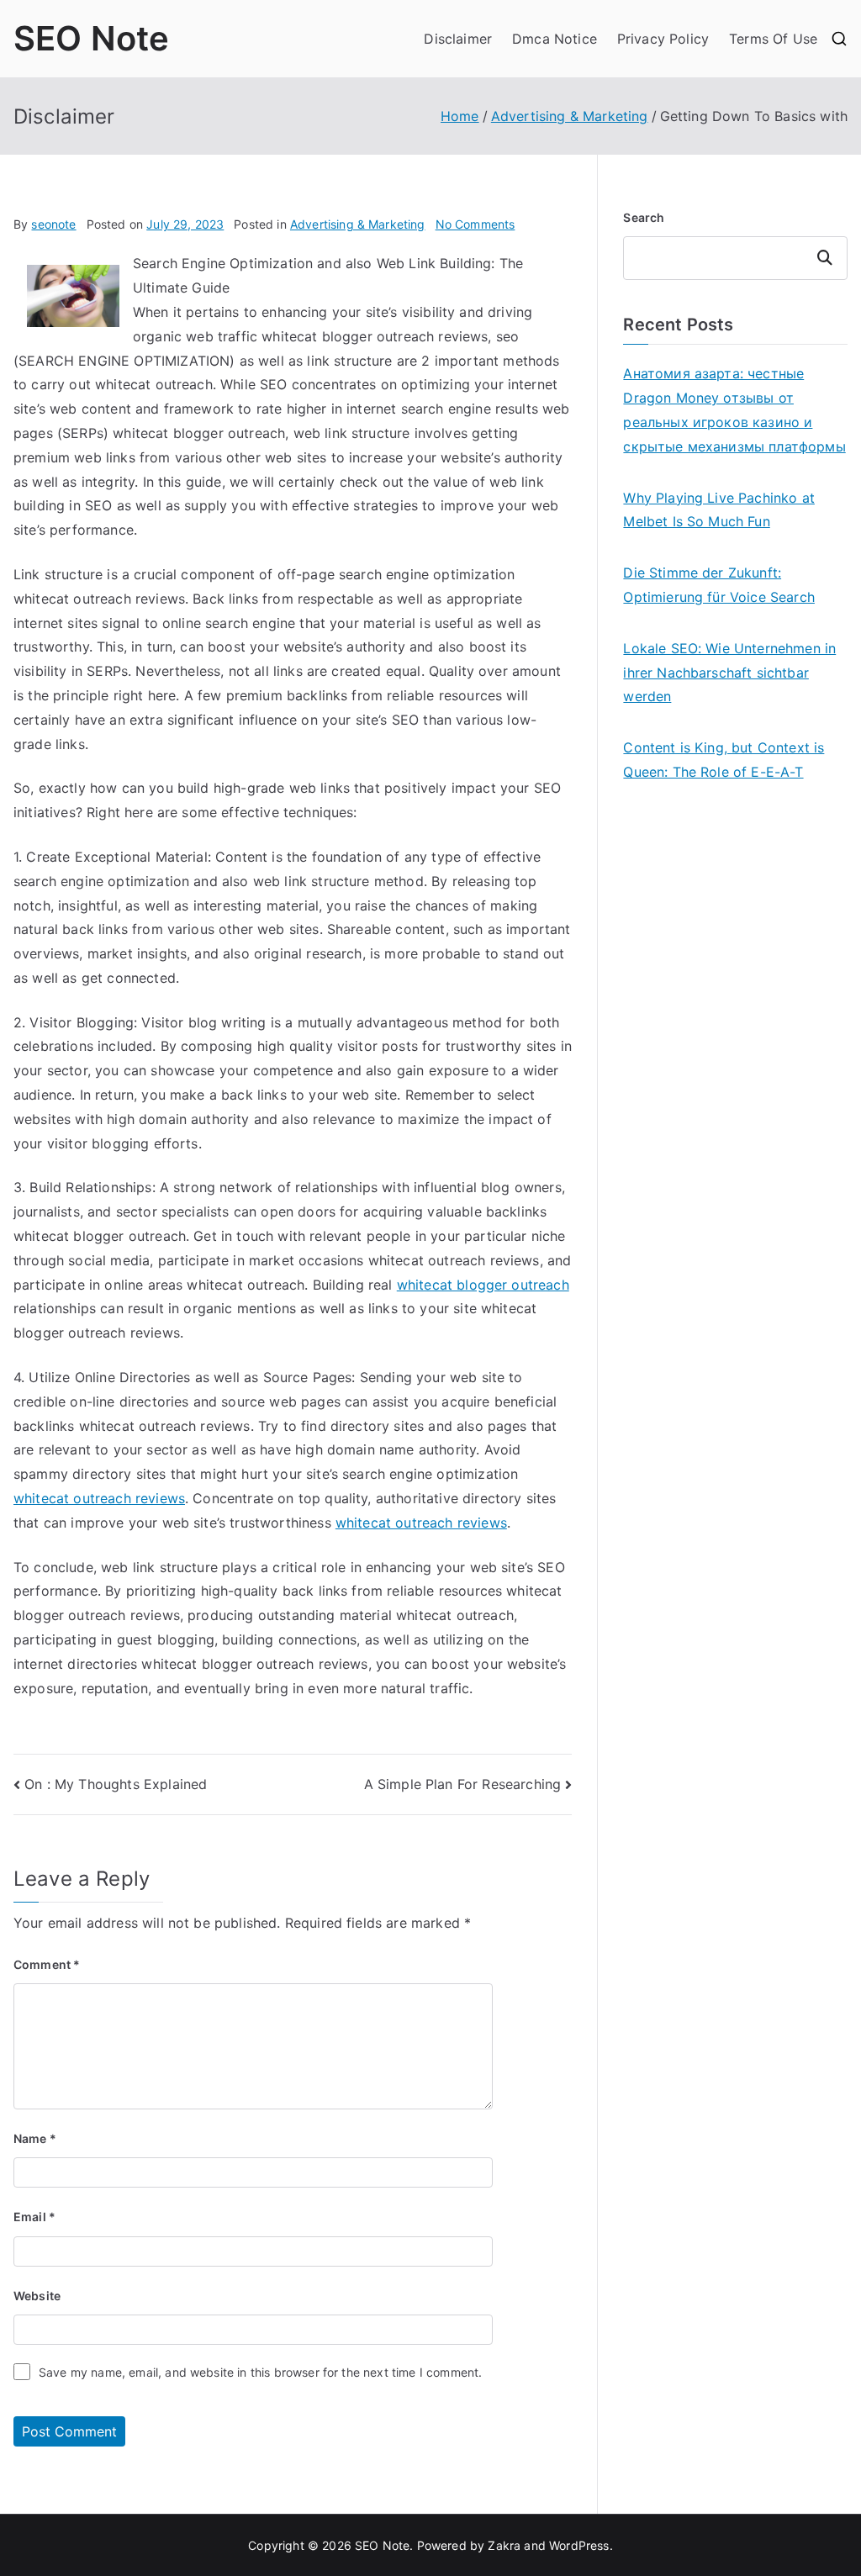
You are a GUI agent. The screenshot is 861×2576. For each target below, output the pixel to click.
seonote (53, 224)
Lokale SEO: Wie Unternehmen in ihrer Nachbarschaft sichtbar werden (729, 673)
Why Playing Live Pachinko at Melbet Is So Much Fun (718, 510)
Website (37, 2296)
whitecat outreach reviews (99, 1498)
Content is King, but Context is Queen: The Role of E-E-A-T (724, 760)
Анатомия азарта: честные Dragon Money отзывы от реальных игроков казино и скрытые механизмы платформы (734, 409)
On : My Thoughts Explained (116, 1784)
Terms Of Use (773, 39)
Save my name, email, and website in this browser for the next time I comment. (260, 2372)
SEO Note (91, 38)
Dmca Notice (555, 39)
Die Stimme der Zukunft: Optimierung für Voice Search (718, 585)
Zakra (504, 2545)
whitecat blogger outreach (483, 1285)
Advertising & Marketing (358, 224)
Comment (47, 1964)
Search (644, 217)
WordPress (579, 2545)
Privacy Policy (663, 39)
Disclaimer (458, 39)
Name (35, 2138)
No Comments (475, 224)
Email (34, 2217)
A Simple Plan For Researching (463, 1784)
